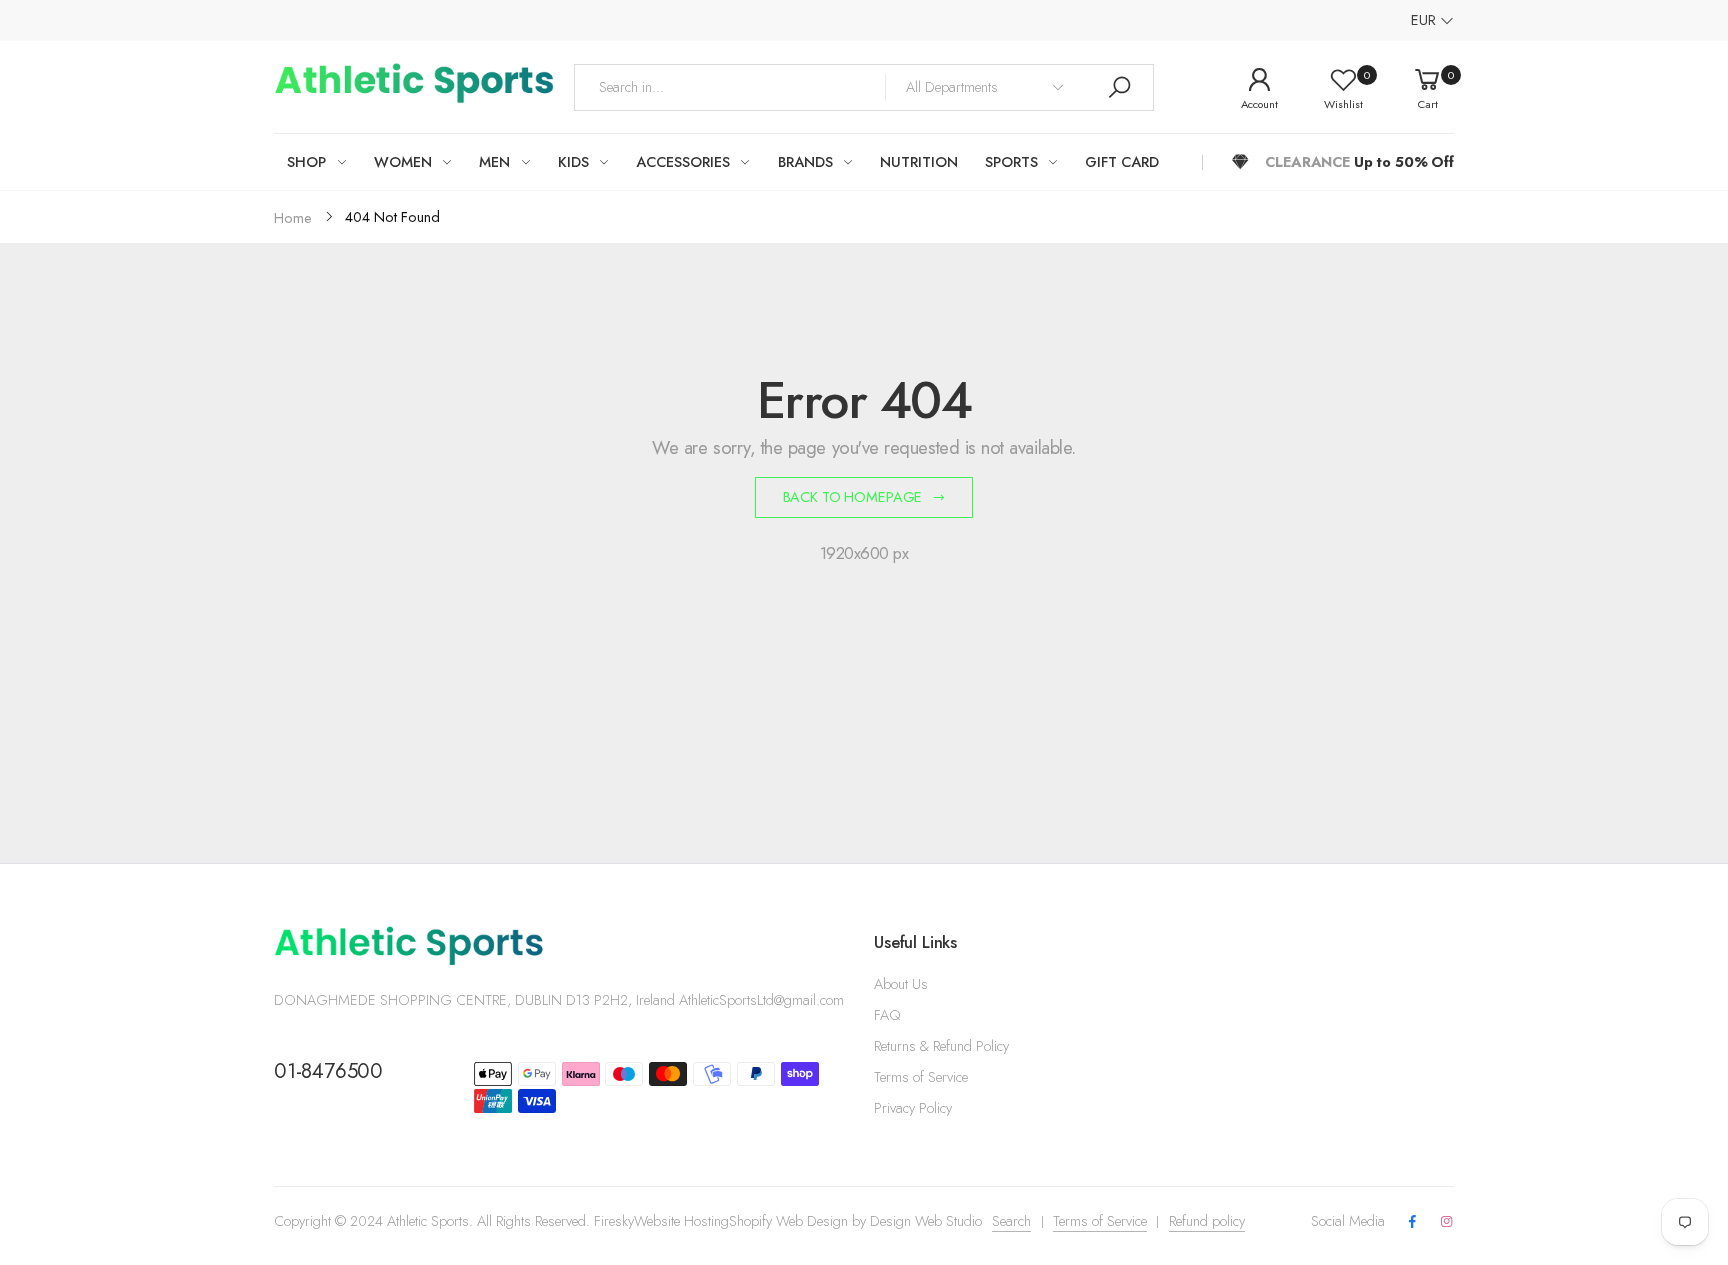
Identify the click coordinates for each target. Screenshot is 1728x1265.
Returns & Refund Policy (941, 1046)
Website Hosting (681, 1221)
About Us (901, 984)
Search (1011, 1221)
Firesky (614, 1221)
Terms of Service (921, 1077)
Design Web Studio (926, 1221)
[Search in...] (1119, 87)
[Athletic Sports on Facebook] (1412, 1222)
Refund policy (1207, 1221)
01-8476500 (328, 1071)
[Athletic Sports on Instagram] (1447, 1222)
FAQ (887, 1015)
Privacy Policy (913, 1108)
